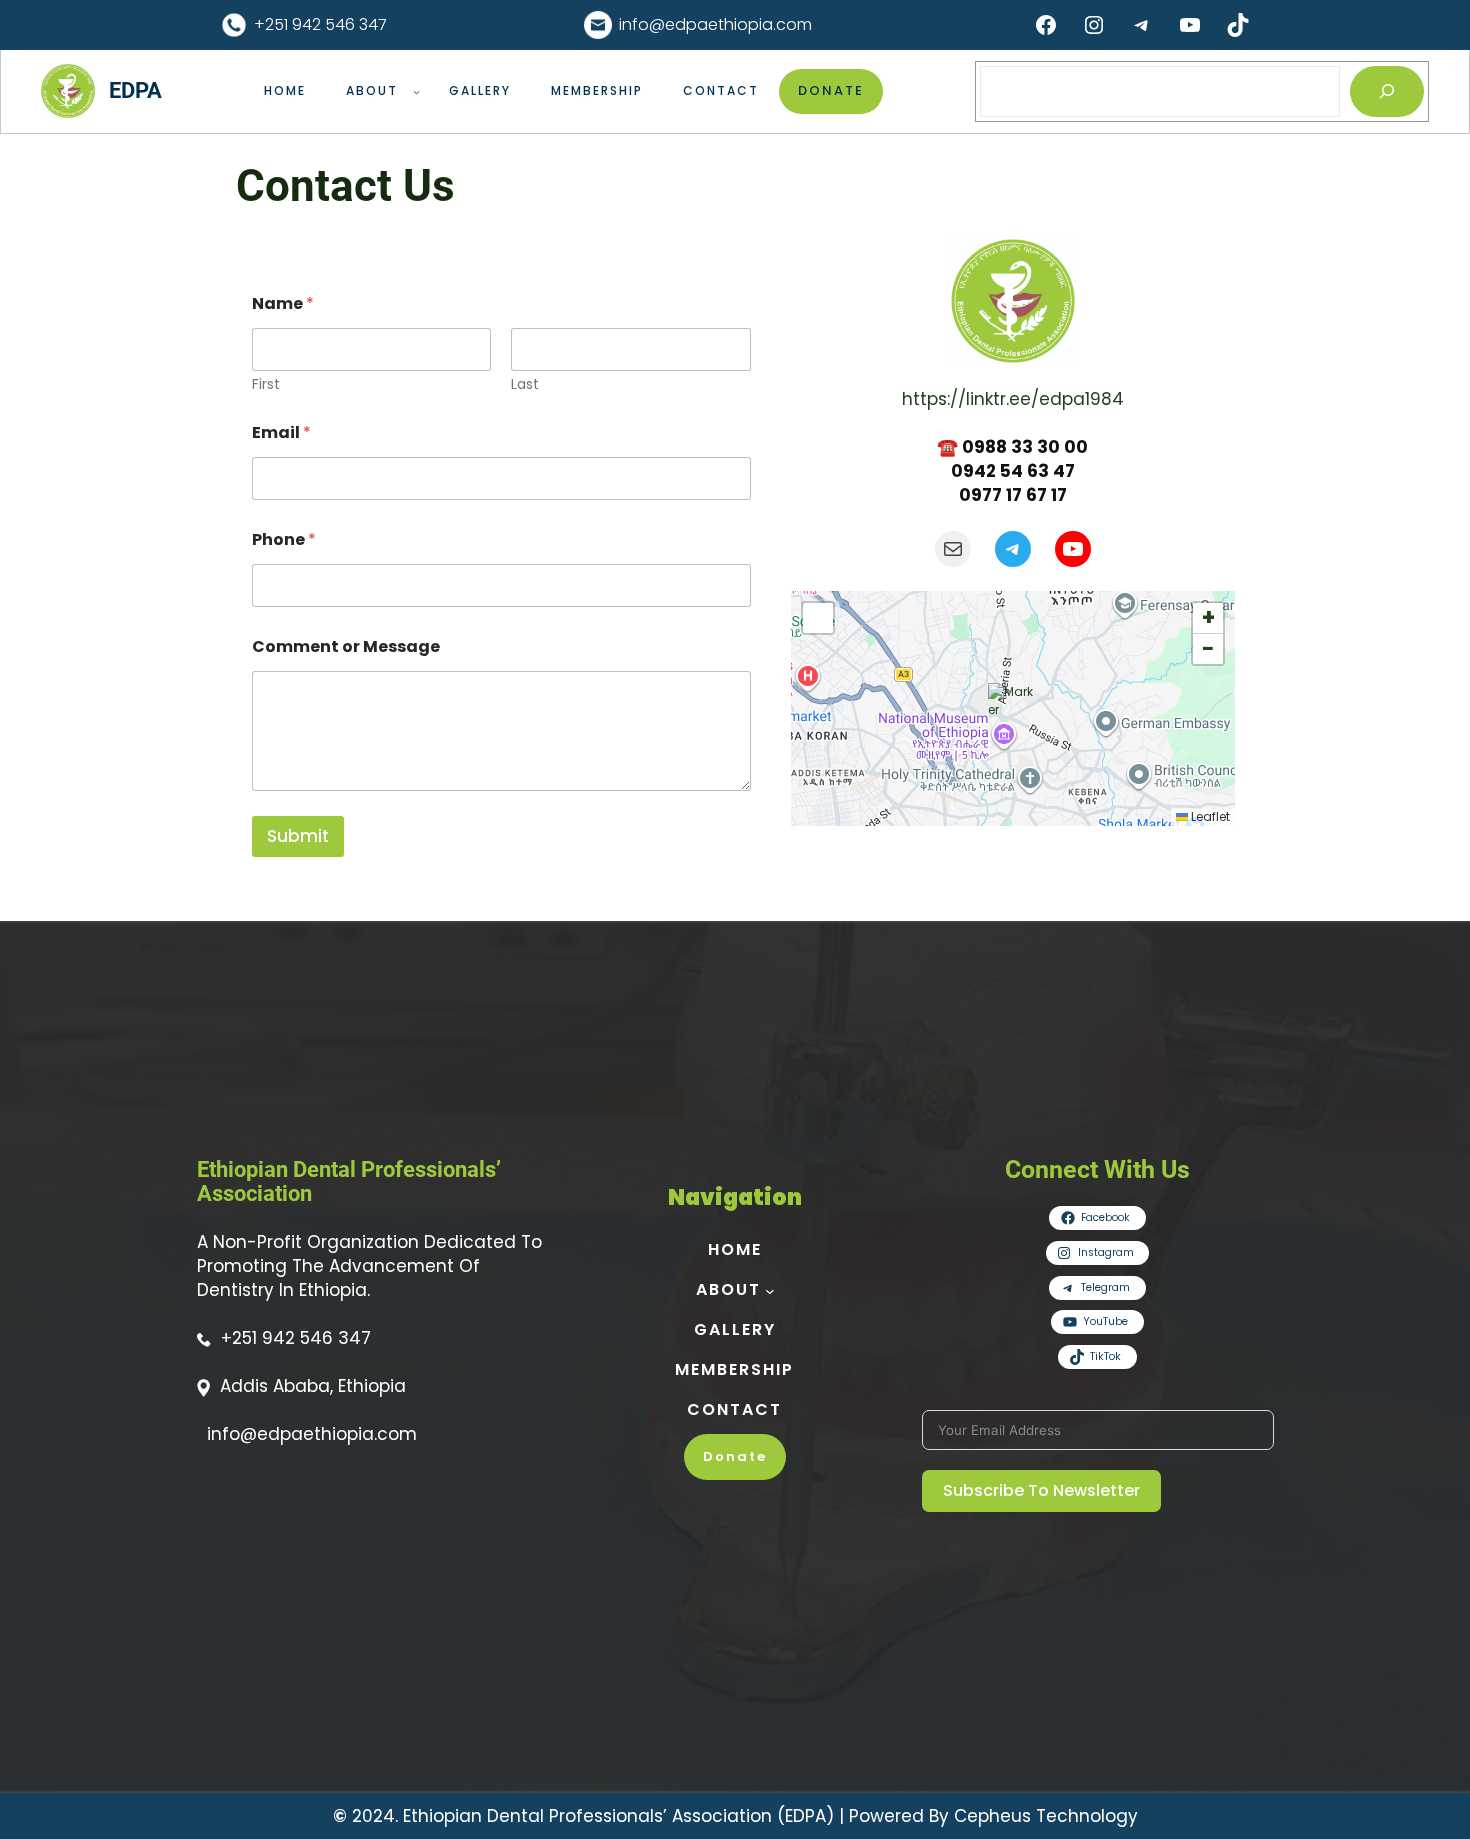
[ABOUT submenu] (416, 91)
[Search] (1386, 91)
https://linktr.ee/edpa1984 (1013, 399)
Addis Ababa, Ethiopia (313, 1386)
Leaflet (1209, 816)
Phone (284, 539)
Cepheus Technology (1046, 1816)
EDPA (135, 90)
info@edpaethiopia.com (715, 24)
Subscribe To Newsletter (1041, 1490)
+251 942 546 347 (320, 24)
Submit (298, 836)
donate (831, 90)
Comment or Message (346, 646)
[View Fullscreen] (818, 618)
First (266, 384)
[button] (1013, 708)
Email (281, 432)
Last (525, 384)
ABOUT (372, 90)
